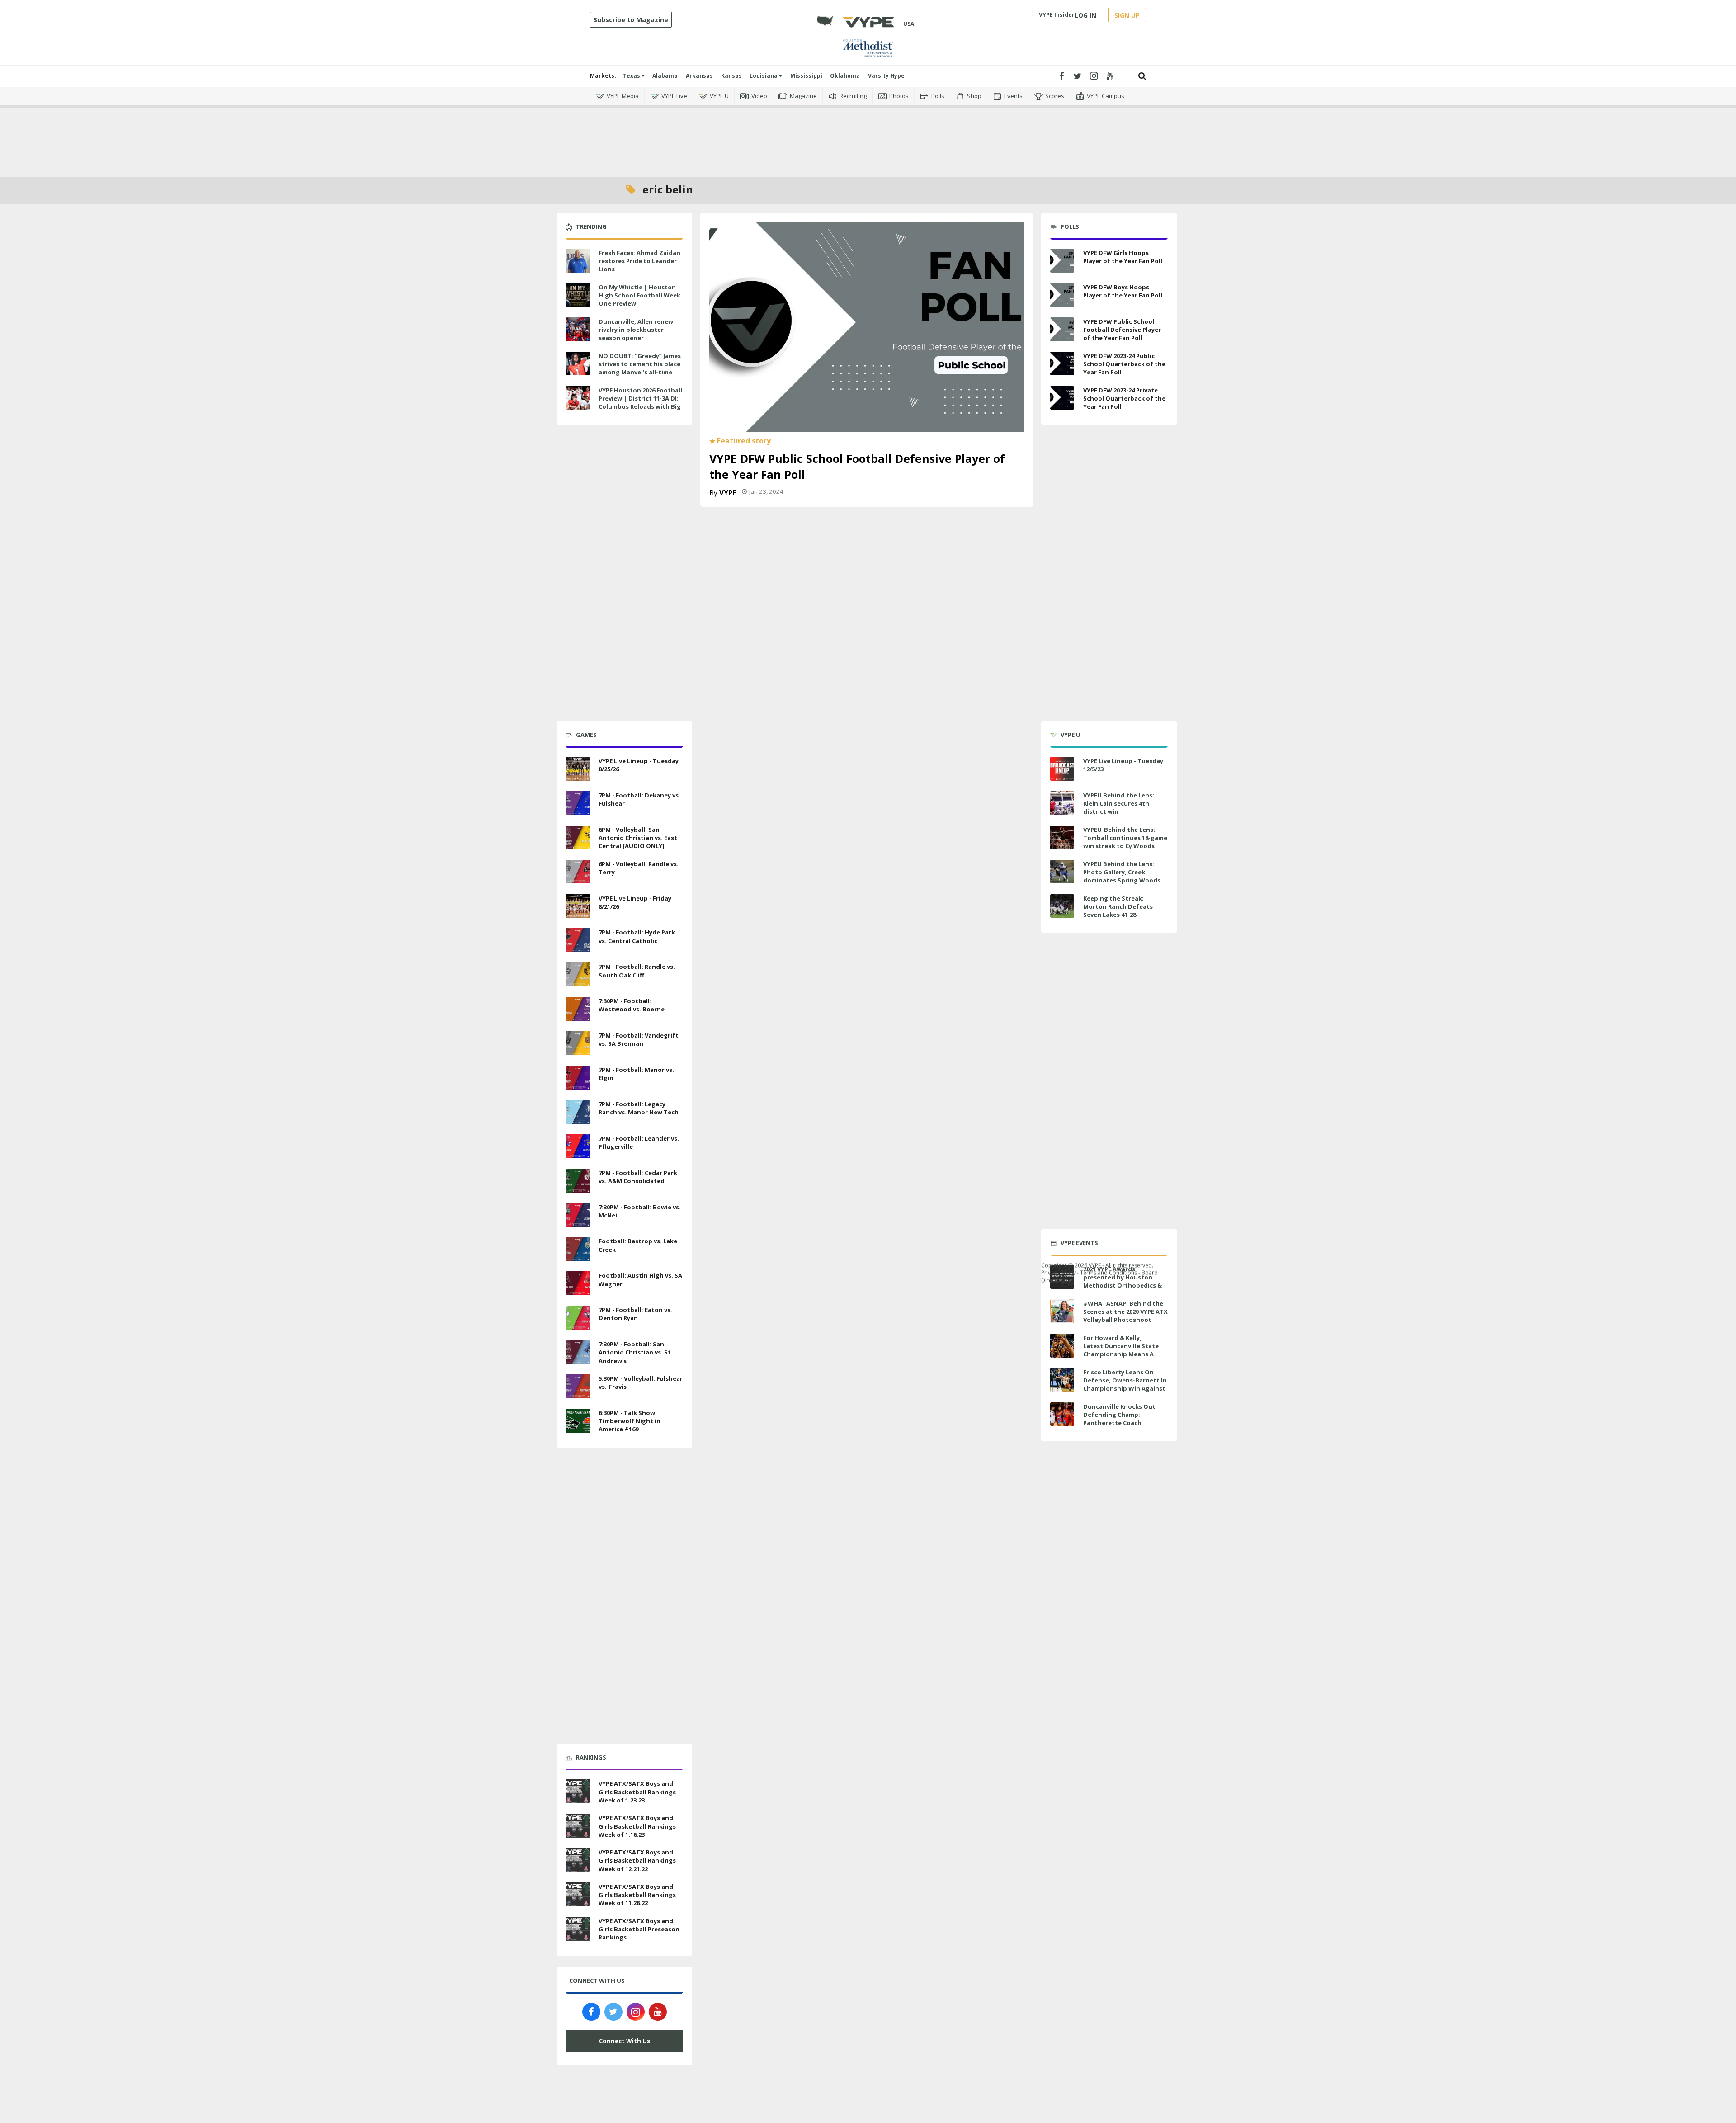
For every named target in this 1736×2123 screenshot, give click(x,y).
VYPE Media (623, 96)
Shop (974, 96)
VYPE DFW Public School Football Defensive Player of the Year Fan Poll (1122, 330)
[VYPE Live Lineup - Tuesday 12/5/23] (1062, 769)
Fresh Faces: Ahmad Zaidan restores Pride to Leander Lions (639, 261)
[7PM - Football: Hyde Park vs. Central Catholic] (578, 939)
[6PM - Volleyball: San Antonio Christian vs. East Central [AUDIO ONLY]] (578, 836)
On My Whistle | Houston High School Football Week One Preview (639, 295)
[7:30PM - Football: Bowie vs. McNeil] (578, 1214)
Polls (938, 96)
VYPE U (719, 96)
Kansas (731, 76)
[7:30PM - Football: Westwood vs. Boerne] (578, 1008)
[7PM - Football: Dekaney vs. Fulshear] (578, 802)
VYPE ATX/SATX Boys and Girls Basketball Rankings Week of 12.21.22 (637, 1860)
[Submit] (1142, 76)
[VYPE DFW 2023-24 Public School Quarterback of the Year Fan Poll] (1062, 364)
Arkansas (699, 76)
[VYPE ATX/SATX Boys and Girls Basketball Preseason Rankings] (578, 1928)
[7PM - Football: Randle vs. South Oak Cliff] (578, 973)
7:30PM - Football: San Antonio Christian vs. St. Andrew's (636, 1352)
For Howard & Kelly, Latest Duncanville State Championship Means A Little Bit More (1121, 1350)
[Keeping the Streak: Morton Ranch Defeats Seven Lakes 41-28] (1062, 906)
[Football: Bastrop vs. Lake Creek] (578, 1248)
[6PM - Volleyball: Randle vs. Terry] (578, 871)
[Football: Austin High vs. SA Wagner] (578, 1282)
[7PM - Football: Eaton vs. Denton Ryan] (578, 1316)
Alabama (665, 76)
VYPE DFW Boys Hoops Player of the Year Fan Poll (1123, 291)
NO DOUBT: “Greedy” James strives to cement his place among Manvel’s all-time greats (640, 368)
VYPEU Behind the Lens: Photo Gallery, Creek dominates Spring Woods (1122, 872)
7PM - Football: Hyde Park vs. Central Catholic (637, 936)
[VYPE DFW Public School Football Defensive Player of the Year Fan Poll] (867, 326)
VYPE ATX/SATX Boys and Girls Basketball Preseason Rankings (639, 1929)
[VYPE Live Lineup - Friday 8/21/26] (578, 905)
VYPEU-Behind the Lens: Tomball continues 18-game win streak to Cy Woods (1125, 838)
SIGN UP (1127, 15)
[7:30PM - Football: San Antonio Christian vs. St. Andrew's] (578, 1351)
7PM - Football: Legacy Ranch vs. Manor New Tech (639, 1108)
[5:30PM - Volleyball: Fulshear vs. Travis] (578, 1385)
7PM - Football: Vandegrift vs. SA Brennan (639, 1039)
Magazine (803, 96)
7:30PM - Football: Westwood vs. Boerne (632, 1005)
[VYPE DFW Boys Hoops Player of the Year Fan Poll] (1062, 295)
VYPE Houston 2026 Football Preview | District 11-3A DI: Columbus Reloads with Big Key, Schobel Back (640, 403)
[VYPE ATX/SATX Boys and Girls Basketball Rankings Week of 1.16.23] (578, 1825)
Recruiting (853, 96)
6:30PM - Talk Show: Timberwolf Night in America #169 (630, 1421)
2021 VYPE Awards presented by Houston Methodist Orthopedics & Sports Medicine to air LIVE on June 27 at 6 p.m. (1124, 1286)
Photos (899, 96)
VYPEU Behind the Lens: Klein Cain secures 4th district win (1119, 803)
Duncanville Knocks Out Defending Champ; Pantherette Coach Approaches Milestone (1119, 1419)
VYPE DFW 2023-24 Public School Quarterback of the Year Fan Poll (1124, 364)
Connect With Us (625, 2041)
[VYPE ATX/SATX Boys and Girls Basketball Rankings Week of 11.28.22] (578, 1893)
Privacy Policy (1058, 1272)
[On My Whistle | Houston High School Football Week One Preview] (578, 294)
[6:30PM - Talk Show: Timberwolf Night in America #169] (578, 1420)
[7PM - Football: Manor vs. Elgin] (578, 1076)
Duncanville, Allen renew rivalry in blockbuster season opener (636, 330)
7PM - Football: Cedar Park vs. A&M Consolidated (638, 1177)
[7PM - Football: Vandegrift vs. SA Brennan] (578, 1042)
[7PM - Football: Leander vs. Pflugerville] (578, 1145)
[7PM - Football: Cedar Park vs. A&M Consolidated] (578, 1179)
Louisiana (764, 76)
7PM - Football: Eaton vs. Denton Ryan (635, 1314)
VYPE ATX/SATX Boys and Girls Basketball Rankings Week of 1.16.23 (637, 1826)
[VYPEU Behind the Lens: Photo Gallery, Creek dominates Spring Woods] (1062, 872)
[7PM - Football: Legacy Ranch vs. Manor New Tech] (578, 1111)
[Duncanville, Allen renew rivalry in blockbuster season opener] (578, 328)
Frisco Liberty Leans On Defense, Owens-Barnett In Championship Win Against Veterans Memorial (1125, 1385)
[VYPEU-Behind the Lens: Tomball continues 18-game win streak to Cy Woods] (1062, 837)
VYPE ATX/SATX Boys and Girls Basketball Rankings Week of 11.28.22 (637, 1895)
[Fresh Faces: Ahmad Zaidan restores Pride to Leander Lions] (578, 259)
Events (1013, 96)
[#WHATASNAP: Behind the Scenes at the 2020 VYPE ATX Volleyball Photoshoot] (1062, 1311)
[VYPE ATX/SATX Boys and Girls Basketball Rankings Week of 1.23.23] (578, 1791)
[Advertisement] (868, 136)
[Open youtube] (1110, 76)
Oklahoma (845, 76)
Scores (1055, 96)
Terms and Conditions (1109, 1272)
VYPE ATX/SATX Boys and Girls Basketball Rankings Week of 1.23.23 (637, 1792)
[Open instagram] (1094, 76)
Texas (632, 76)
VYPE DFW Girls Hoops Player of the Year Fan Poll (1123, 257)
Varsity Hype (886, 76)
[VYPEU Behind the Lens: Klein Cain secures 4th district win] (1062, 803)
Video (759, 96)
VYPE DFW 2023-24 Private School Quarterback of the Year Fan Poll (1124, 398)
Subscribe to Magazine (631, 20)
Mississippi (806, 76)
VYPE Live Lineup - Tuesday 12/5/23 (1123, 765)
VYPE (728, 493)
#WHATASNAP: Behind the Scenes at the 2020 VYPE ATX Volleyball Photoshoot (1125, 1312)
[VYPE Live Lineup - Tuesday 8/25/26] (578, 768)
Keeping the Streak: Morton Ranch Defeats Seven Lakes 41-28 (1118, 906)
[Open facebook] (1061, 76)
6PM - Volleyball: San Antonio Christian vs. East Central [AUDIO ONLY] (638, 838)
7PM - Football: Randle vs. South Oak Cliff (637, 971)
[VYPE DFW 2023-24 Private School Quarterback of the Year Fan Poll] (1062, 398)
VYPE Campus (1106, 96)
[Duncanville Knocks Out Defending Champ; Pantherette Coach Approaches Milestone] (1062, 1414)
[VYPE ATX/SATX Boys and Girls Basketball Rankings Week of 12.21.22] (578, 1859)
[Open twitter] (1078, 76)
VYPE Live (674, 96)
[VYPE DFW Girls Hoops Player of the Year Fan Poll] (1062, 261)
